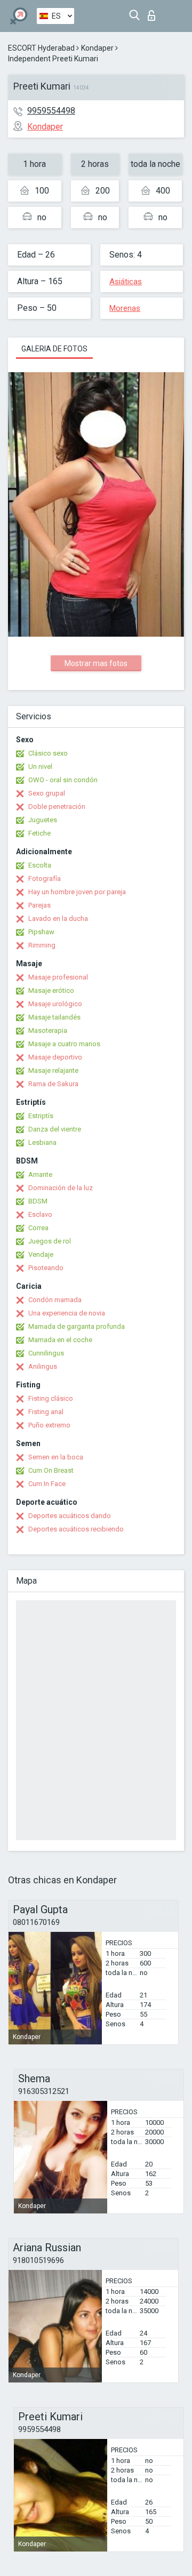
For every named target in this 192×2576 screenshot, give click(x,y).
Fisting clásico (51, 1398)
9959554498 (51, 111)
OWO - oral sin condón (63, 780)
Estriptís (41, 1116)
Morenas (125, 308)
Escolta (40, 865)
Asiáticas (126, 282)
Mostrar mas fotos (96, 663)
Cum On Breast (51, 1470)
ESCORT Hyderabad (41, 48)
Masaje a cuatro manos (64, 1044)
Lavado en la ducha (58, 918)
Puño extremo (49, 1425)
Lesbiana (42, 1142)
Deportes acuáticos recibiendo (76, 1529)
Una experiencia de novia (67, 1313)
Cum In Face (47, 1484)
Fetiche (39, 833)
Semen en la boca (56, 1457)
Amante (40, 1174)
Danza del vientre (55, 1129)
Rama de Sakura (53, 1084)
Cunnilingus (46, 1353)
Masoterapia (48, 1030)
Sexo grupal (47, 793)
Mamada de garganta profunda (77, 1326)
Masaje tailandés (54, 1017)
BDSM (38, 1201)
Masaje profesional (58, 977)
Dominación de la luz (61, 1188)
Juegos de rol (50, 1241)
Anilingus (43, 1366)
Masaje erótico (51, 990)
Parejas (39, 905)
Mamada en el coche (60, 1340)
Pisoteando (46, 1268)
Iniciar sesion (154, 13)
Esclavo (40, 1214)
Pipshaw (41, 932)
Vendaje (41, 1254)
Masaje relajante (53, 1070)
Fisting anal (46, 1412)
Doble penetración (57, 806)
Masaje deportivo (55, 1057)
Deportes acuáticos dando (70, 1516)
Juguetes (43, 820)
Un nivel (40, 767)
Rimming (42, 945)
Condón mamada (55, 1300)
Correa (38, 1228)
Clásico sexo (48, 753)
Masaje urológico (55, 1004)
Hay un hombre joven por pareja (77, 892)
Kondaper (97, 48)
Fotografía (45, 878)
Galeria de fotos (54, 349)
